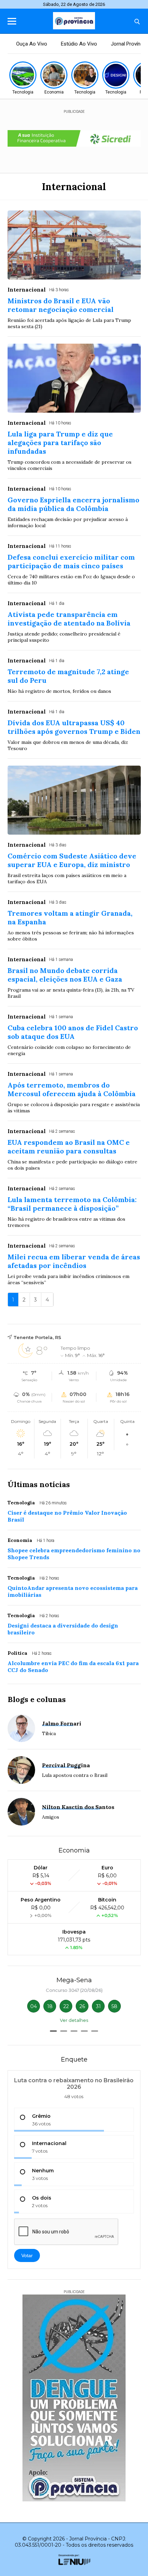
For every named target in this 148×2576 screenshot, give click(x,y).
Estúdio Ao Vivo (79, 44)
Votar (27, 2255)
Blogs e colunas (37, 1699)
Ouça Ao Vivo (32, 44)
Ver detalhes (74, 2020)
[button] (53, 2031)
